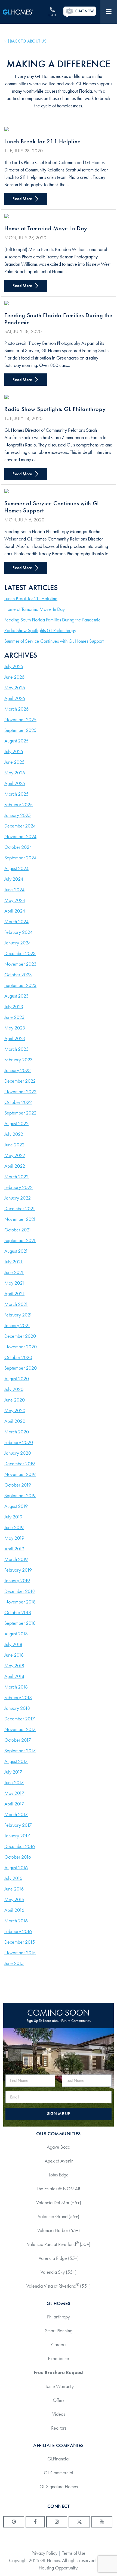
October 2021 (18, 1230)
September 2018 (20, 1623)
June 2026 (14, 677)
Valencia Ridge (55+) (59, 2258)
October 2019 (18, 1485)
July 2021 (13, 1262)
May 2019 (14, 1538)
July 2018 (13, 1644)
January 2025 (18, 815)
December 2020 (20, 1336)
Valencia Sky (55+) (59, 2272)
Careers (59, 2345)
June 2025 (14, 762)
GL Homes (23, 12)
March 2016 (16, 1921)
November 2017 (20, 1729)
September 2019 (20, 1496)
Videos (59, 2414)
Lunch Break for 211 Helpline (43, 141)
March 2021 (16, 1304)
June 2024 (14, 890)
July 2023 (14, 1007)
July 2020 (14, 1389)
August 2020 (17, 1379)
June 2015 (14, 1963)
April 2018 (14, 1676)
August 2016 (16, 1868)
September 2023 (20, 985)
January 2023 (18, 1070)
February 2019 (18, 1570)
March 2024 (16, 922)
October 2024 (18, 847)
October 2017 (18, 1740)
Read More (23, 199)
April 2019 (14, 1549)
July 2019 (13, 1517)
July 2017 (13, 1772)
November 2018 (20, 1602)
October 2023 (18, 975)
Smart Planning (59, 2331)
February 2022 (19, 1187)
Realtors (59, 2428)
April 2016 (14, 1910)
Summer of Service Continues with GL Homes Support (52, 507)
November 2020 (21, 1347)
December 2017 (20, 1719)
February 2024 (19, 932)
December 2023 (20, 953)
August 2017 (16, 1761)
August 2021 (16, 1251)
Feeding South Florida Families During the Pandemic (59, 319)
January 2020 (18, 1453)
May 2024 (15, 900)
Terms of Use (74, 2553)
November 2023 (20, 964)
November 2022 (20, 1092)
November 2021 (20, 1219)
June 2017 (14, 1783)
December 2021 (20, 1209)
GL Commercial (59, 2473)
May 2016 (14, 1899)
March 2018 (16, 1687)
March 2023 (16, 1049)
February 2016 (18, 1931)
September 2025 (20, 730)
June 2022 (14, 1145)
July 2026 (14, 666)
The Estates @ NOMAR (59, 2189)
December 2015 (20, 1942)
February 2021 (18, 1315)
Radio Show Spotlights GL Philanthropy (55, 409)
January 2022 (18, 1198)
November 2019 (20, 1474)
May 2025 (15, 773)
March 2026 (16, 709)
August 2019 (16, 1506)
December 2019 (20, 1464)
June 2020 (15, 1400)
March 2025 (16, 794)
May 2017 (14, 1793)
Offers (59, 2400)
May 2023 (15, 1028)
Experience (59, 2358)
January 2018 (17, 1708)
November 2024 (20, 836)
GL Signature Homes (59, 2487)
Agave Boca (59, 2147)
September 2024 (20, 858)
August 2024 (16, 868)
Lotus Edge (59, 2175)
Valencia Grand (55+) (59, 2216)
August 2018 (16, 1634)
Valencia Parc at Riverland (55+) (59, 2244)
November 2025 (20, 720)
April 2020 (15, 1421)
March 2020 (17, 1432)
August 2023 (16, 996)
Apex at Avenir (59, 2161)
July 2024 (14, 879)
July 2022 (14, 1134)
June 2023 (14, 1017)
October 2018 (18, 1612)
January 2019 (17, 1581)
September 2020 (21, 1368)
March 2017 (16, 1814)
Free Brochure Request (59, 2372)
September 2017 (20, 1751)
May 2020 (15, 1411)
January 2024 (18, 943)
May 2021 (14, 1283)
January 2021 (17, 1325)
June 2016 (14, 1889)
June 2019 (14, 1527)
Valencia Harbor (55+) (59, 2230)
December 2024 (20, 826)
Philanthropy (59, 2317)
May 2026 (15, 688)
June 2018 (14, 1655)
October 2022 (18, 1102)
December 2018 (20, 1591)
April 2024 (15, 911)
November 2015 (20, 1953)
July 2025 (14, 751)
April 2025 (15, 783)
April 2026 (15, 698)
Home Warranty (59, 2386)
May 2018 (14, 1666)
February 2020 (19, 1442)
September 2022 (20, 1113)
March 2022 (16, 1177)
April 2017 (14, 1804)
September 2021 (20, 1240)
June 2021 (14, 1272)
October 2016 (18, 1857)
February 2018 (18, 1698)
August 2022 (16, 1124)
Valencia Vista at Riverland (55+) (59, 2286)
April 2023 (15, 1038)
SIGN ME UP (59, 2114)
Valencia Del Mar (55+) (59, 2203)
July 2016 (13, 1878)
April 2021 (14, 1294)
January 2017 (17, 1836)
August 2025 (16, 741)
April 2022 (15, 1166)
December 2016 (20, 1846)
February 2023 (19, 1060)
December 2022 (20, 1081)
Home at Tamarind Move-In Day (46, 228)
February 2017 (18, 1825)
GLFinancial (59, 2459)
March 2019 (16, 1559)
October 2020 (18, 1357)
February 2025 (19, 805)
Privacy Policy (44, 2553)
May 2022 (15, 1155)
